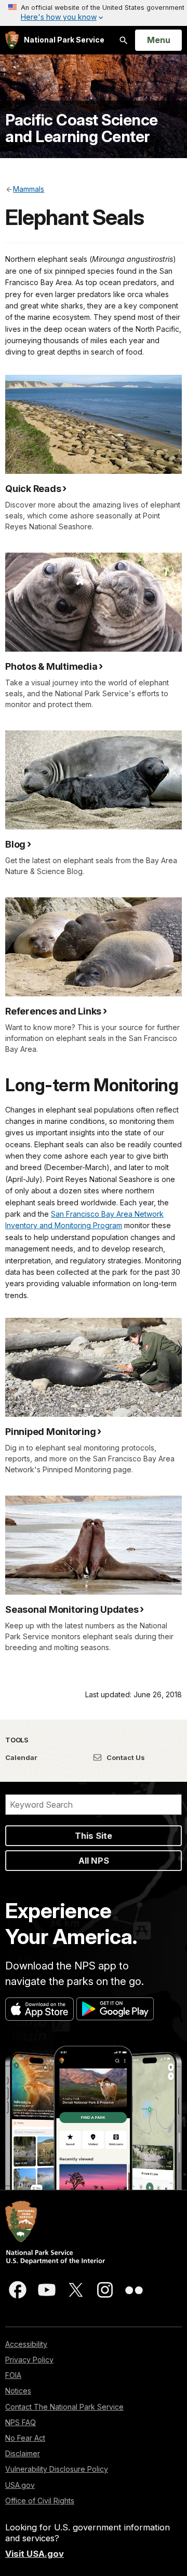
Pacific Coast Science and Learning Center (82, 128)
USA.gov (20, 2485)
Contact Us (125, 1757)
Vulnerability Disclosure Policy (57, 2469)
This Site (94, 1836)
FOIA (13, 2375)
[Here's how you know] (94, 13)
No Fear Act (25, 2438)
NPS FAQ (21, 2422)
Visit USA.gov (35, 2554)
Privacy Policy (29, 2360)
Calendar (21, 1757)
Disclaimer (23, 2453)
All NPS (94, 1861)
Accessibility (26, 2344)
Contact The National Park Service (64, 2407)
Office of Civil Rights (40, 2501)
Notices (18, 2391)
